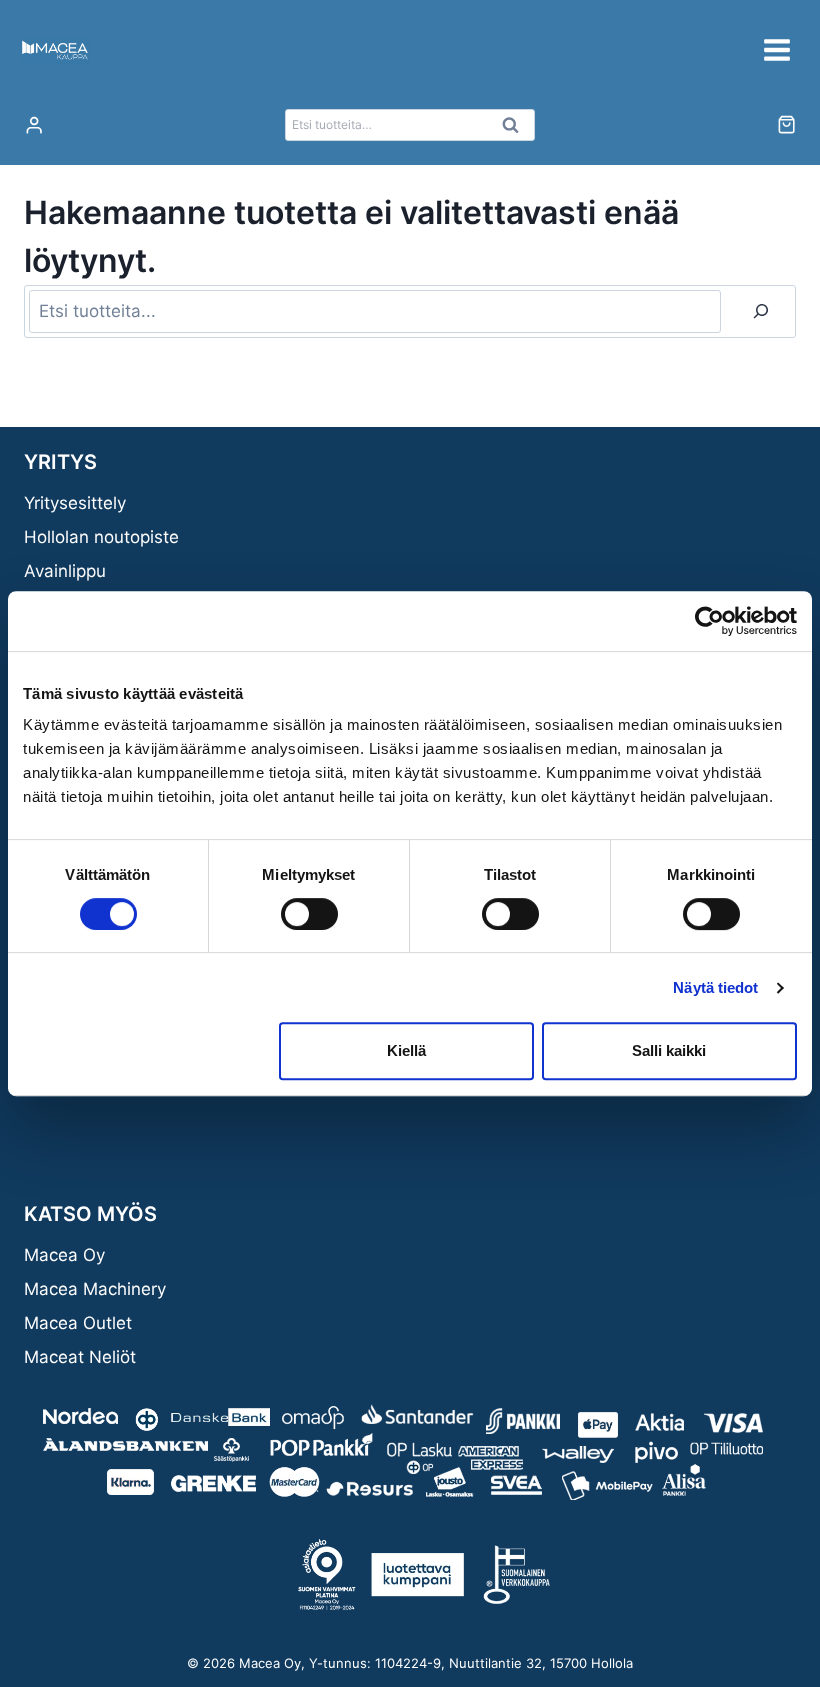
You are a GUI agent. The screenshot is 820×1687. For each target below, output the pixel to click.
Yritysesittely (75, 503)
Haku (516, 130)
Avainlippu (65, 571)
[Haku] (761, 311)
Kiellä (406, 1050)
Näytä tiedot (715, 987)
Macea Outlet (78, 1323)
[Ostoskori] (786, 124)
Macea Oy (64, 1255)
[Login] (34, 125)
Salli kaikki (669, 1050)
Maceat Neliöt (80, 1357)
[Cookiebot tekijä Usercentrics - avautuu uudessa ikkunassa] (709, 621)
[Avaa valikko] (776, 49)
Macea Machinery (95, 1289)
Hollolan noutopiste (101, 537)
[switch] (309, 914)
